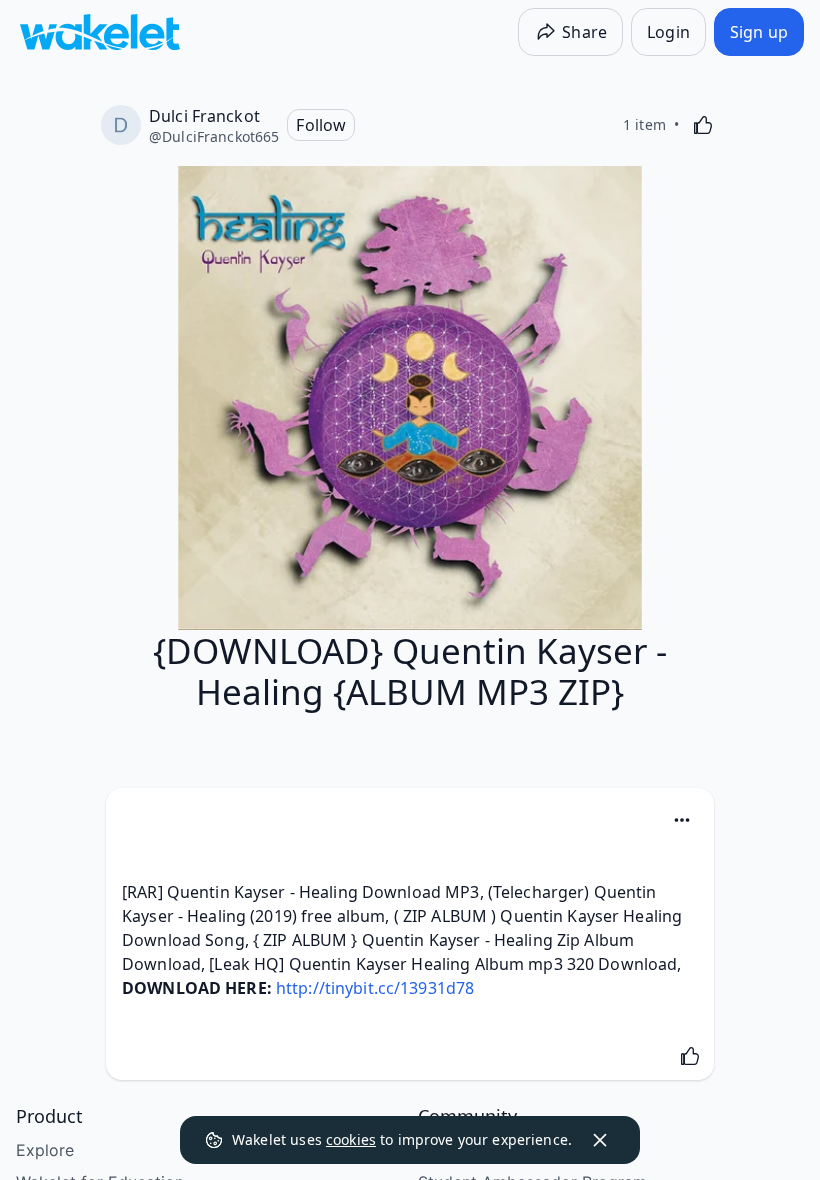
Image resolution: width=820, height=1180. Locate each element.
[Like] (703, 125)
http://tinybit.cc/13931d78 (375, 988)
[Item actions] (682, 820)
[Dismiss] (600, 1140)
